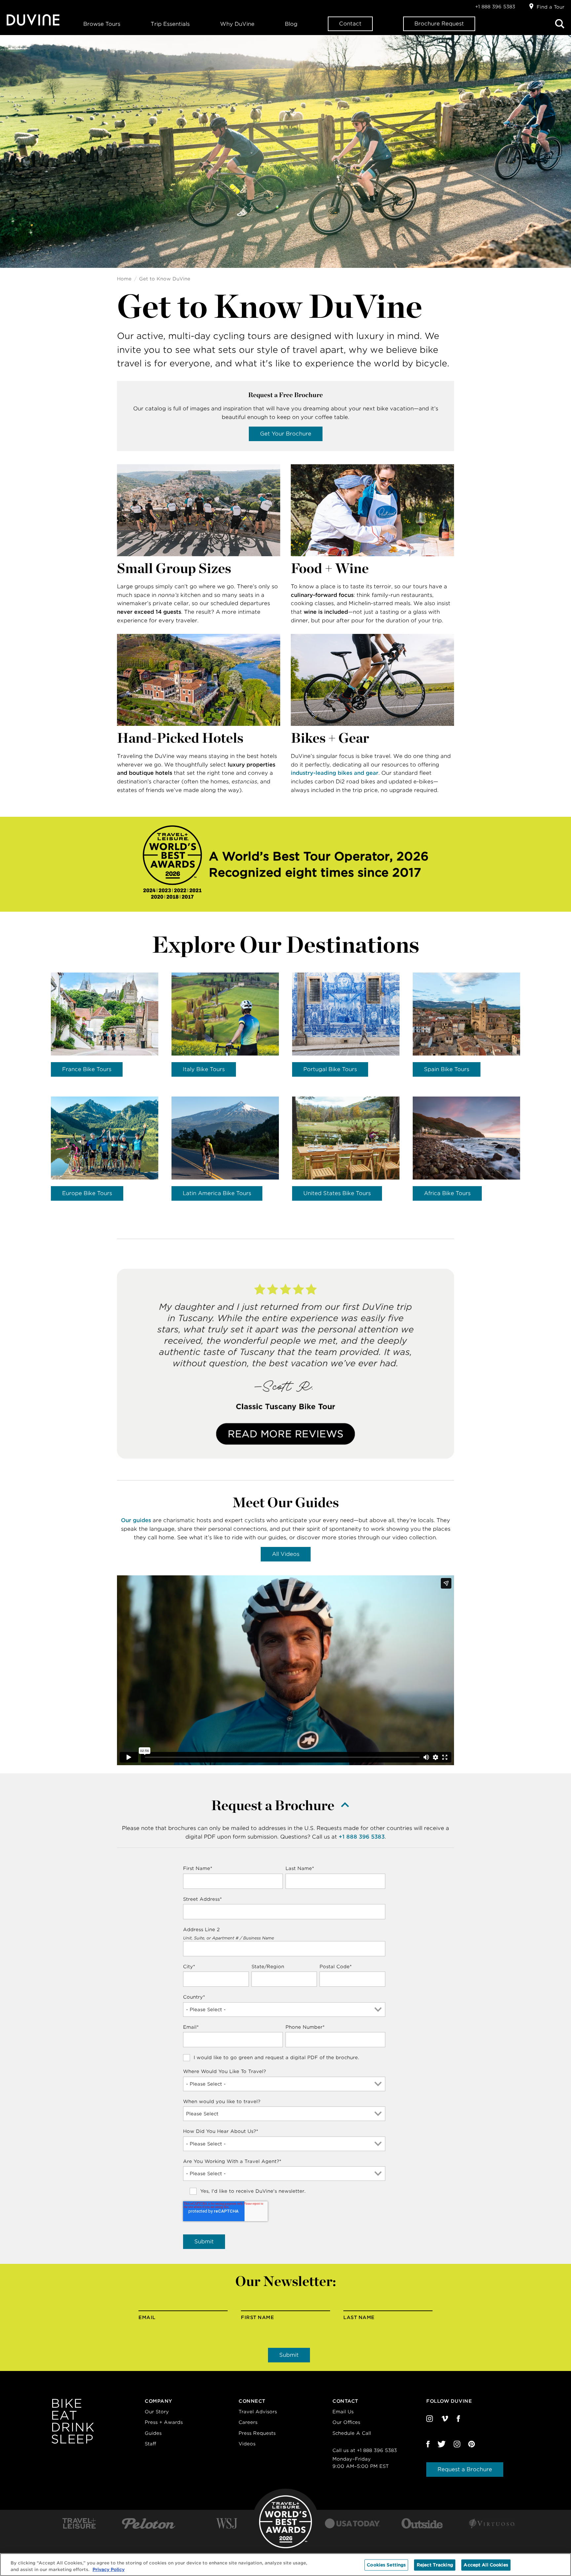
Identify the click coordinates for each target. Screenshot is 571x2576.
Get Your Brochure (286, 434)
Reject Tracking (435, 2565)
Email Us (343, 2412)
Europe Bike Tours (87, 1193)
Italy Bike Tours (204, 1069)
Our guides (136, 1520)
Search (560, 24)
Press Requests (257, 2433)
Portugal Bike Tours (330, 1069)
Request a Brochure (465, 2469)
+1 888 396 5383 (495, 7)
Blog (291, 24)
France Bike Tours (87, 1069)
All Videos (286, 1554)
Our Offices (346, 2422)
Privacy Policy (109, 2569)
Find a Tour (551, 7)
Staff (150, 2444)
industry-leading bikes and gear (335, 773)
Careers (248, 2422)
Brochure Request (439, 24)
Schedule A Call (352, 2433)
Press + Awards (164, 2422)
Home (124, 279)
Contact (350, 24)
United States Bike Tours (337, 1193)
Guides (153, 2433)
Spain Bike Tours (447, 1069)
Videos (247, 2444)
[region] (285, 2565)
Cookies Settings (386, 2565)
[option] (105, 1025)
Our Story (157, 2412)
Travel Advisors (258, 2412)
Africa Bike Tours (447, 1193)
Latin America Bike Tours (217, 1193)
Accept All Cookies (486, 2565)
